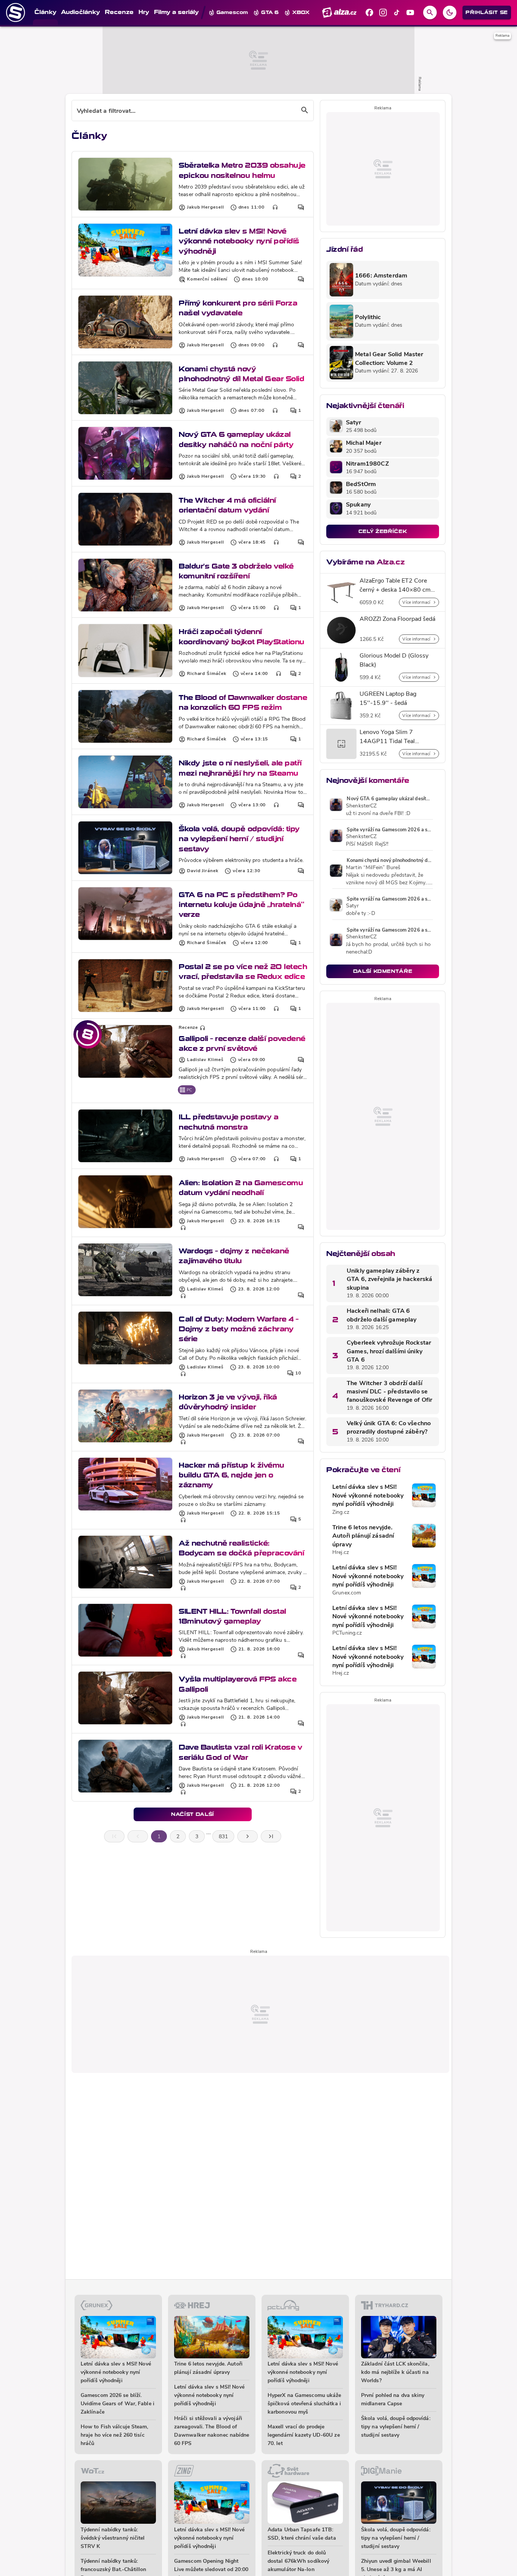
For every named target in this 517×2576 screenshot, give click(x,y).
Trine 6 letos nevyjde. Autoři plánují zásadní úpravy (363, 1536)
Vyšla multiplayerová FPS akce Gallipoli (237, 1684)
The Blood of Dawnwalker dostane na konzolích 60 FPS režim (243, 702)
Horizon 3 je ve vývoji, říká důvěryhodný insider (228, 1402)
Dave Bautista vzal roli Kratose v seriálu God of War (240, 1752)
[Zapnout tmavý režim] (450, 12)
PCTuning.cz (347, 1633)
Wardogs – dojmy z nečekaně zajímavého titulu (234, 1256)
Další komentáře (383, 971)
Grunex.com (347, 1593)
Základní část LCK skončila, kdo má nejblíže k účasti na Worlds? (395, 2373)
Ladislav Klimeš (205, 1060)
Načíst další (193, 1814)
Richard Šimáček (207, 674)
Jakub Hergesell (206, 207)
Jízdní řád (344, 249)
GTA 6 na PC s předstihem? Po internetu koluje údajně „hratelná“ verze (241, 905)
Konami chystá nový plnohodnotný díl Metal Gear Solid (241, 374)
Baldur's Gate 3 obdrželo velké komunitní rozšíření (236, 571)
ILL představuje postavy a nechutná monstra (228, 1122)
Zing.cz (341, 1512)
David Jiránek (203, 871)
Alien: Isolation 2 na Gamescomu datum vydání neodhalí (241, 1188)
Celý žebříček (383, 531)
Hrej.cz (341, 1553)
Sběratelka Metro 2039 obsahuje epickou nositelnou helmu (242, 170)
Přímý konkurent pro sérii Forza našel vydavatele (238, 308)
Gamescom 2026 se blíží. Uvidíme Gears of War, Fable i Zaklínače (118, 2404)
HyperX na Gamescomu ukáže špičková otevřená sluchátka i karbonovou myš (304, 2404)
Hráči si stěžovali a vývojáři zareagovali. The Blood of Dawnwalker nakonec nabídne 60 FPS (212, 2431)
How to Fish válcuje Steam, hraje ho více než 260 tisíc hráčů (114, 2435)
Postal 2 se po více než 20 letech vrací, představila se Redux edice (243, 972)
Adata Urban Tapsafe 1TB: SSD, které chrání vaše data (302, 2534)
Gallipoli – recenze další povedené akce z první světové (242, 1043)
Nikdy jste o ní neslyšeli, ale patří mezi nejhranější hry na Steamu (240, 768)
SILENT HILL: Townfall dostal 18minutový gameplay (232, 1616)
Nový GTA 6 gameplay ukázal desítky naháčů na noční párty (236, 439)
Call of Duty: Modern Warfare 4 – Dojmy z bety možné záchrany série (239, 1329)
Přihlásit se (487, 12)
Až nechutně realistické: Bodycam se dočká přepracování (241, 1548)
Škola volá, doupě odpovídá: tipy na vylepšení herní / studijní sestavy (239, 839)
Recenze (188, 1028)
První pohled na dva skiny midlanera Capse (393, 2400)
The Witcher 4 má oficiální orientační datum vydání (227, 505)
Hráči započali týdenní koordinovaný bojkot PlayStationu (241, 637)
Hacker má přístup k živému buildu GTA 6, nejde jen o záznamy (231, 1475)
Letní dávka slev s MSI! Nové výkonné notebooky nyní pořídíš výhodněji (239, 241)
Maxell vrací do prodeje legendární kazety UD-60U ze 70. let (304, 2435)
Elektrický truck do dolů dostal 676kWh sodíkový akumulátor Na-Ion (298, 2561)
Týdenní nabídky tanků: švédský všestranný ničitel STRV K (113, 2538)
